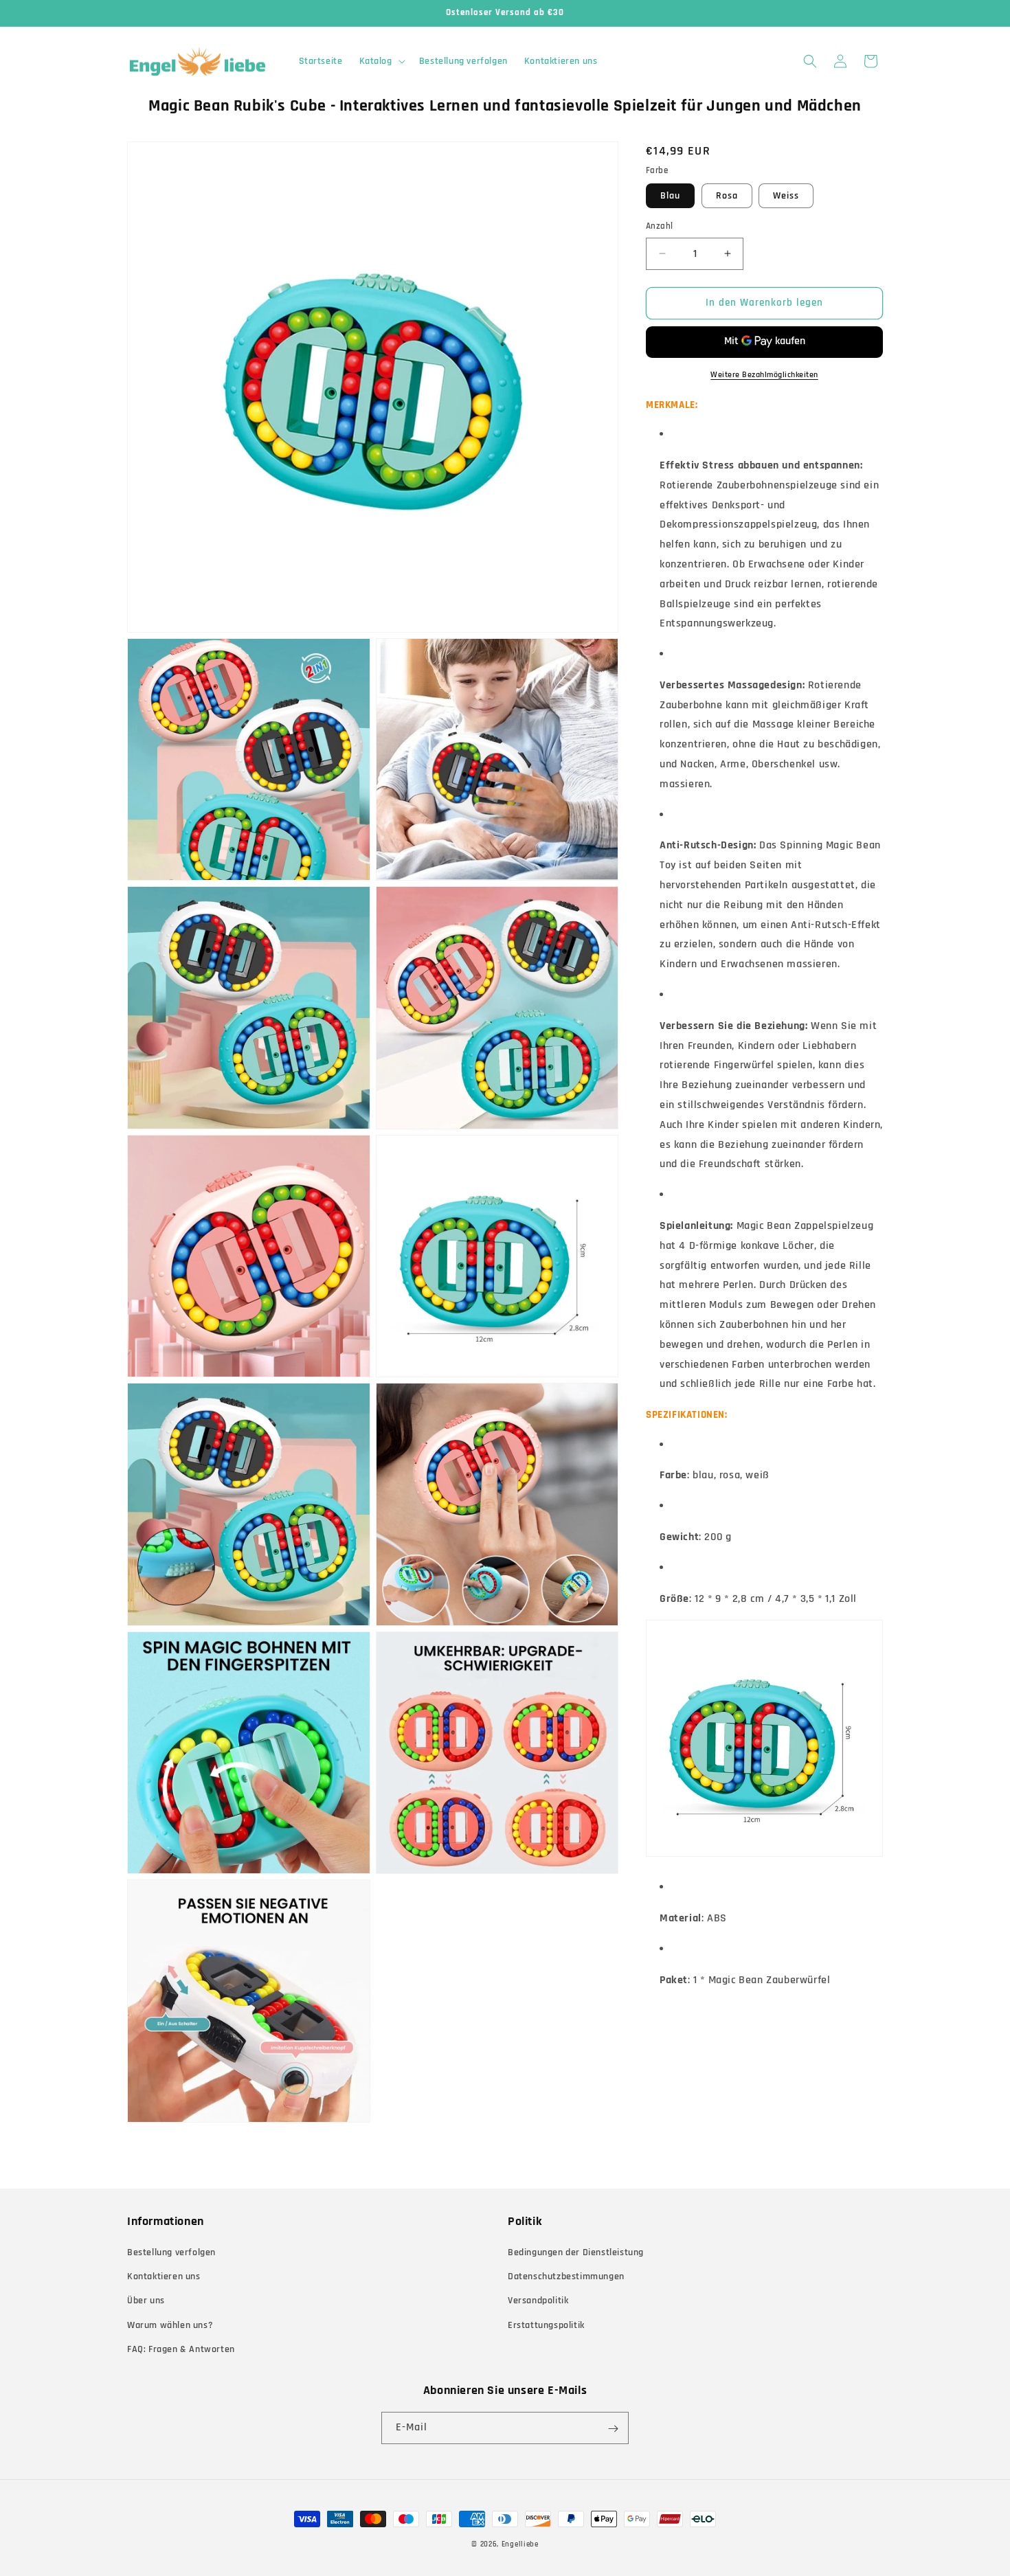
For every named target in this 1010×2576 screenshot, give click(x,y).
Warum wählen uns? (170, 2325)
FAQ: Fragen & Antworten (181, 2349)
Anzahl (659, 226)
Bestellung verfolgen (171, 2252)
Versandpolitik (538, 2301)
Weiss (786, 196)
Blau (670, 196)
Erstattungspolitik (546, 2325)
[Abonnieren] (613, 2429)
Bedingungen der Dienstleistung (576, 2252)
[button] (381, 61)
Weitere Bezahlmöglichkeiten (764, 375)
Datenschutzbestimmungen (566, 2276)
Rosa (727, 196)
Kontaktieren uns (164, 2276)
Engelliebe (520, 2544)
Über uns (146, 2301)
